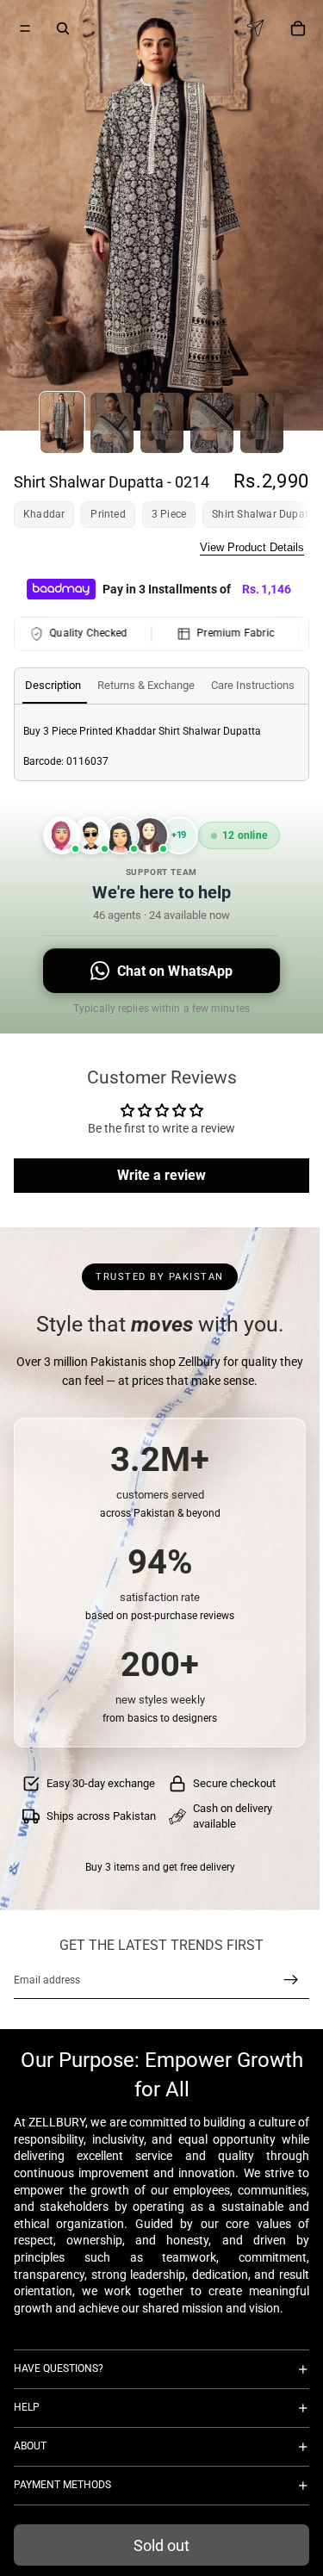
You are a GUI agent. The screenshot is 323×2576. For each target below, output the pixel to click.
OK (295, 78)
